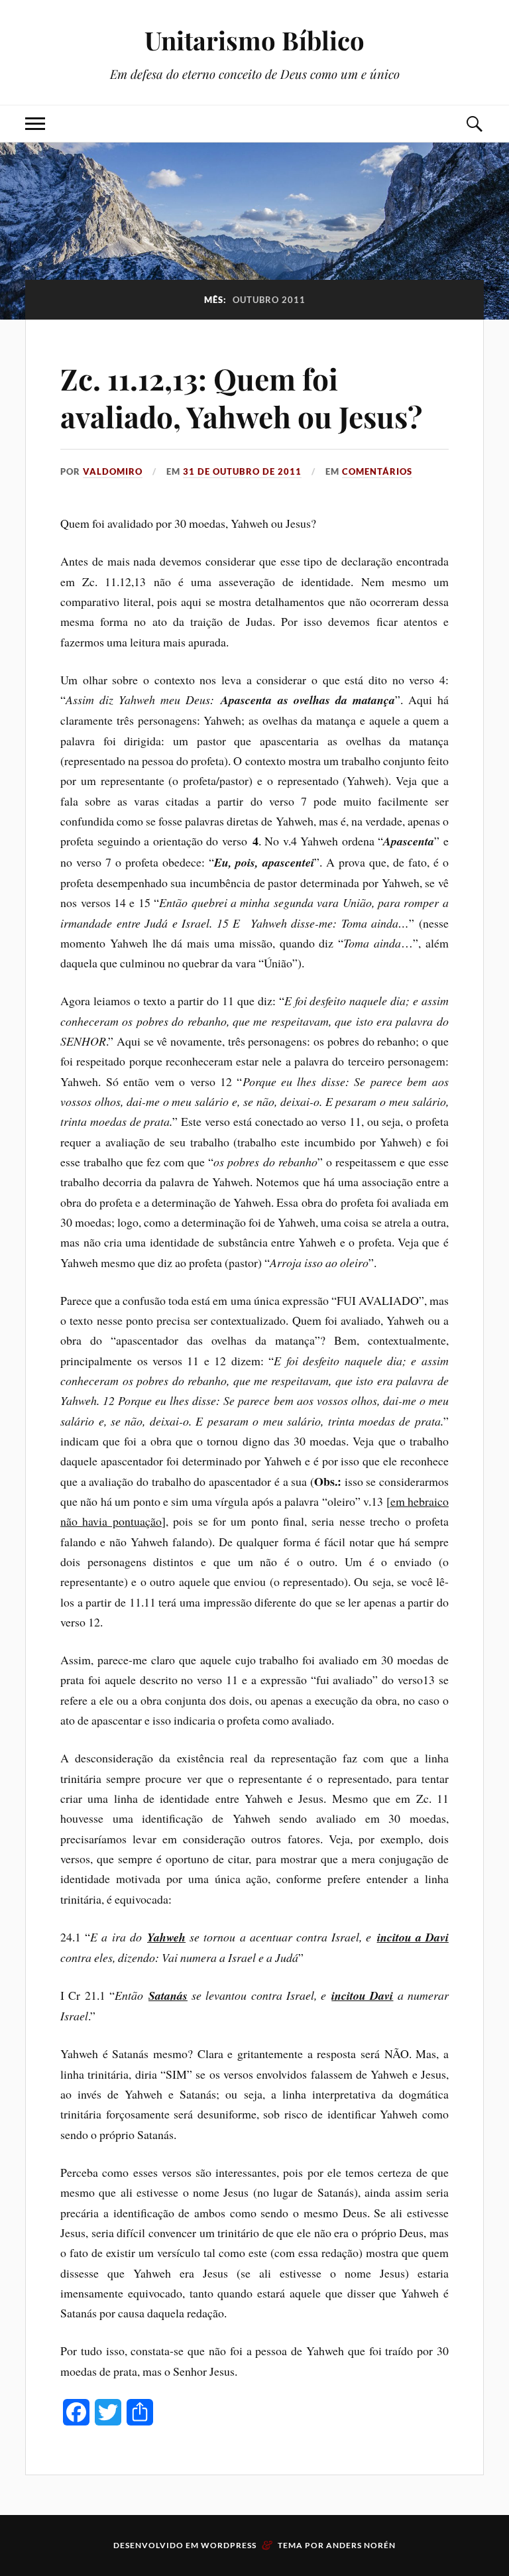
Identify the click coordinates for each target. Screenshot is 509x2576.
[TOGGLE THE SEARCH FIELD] (474, 124)
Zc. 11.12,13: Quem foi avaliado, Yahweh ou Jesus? (241, 397)
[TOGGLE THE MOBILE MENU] (35, 124)
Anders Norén (361, 2545)
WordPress (229, 2545)
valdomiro (113, 471)
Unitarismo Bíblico (254, 40)
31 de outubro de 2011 (242, 471)
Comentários (377, 471)
